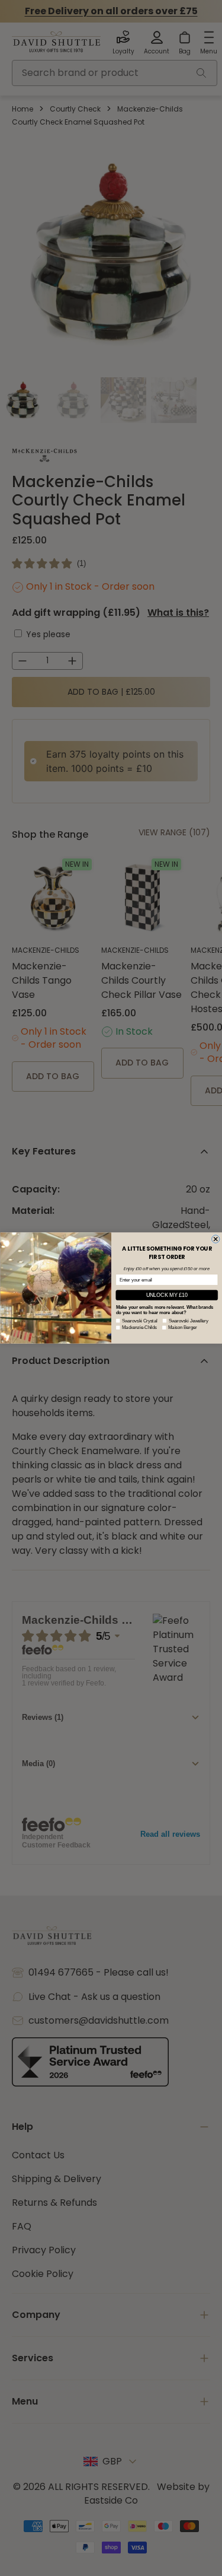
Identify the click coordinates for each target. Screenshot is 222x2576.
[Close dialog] (215, 1239)
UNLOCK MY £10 (167, 1295)
